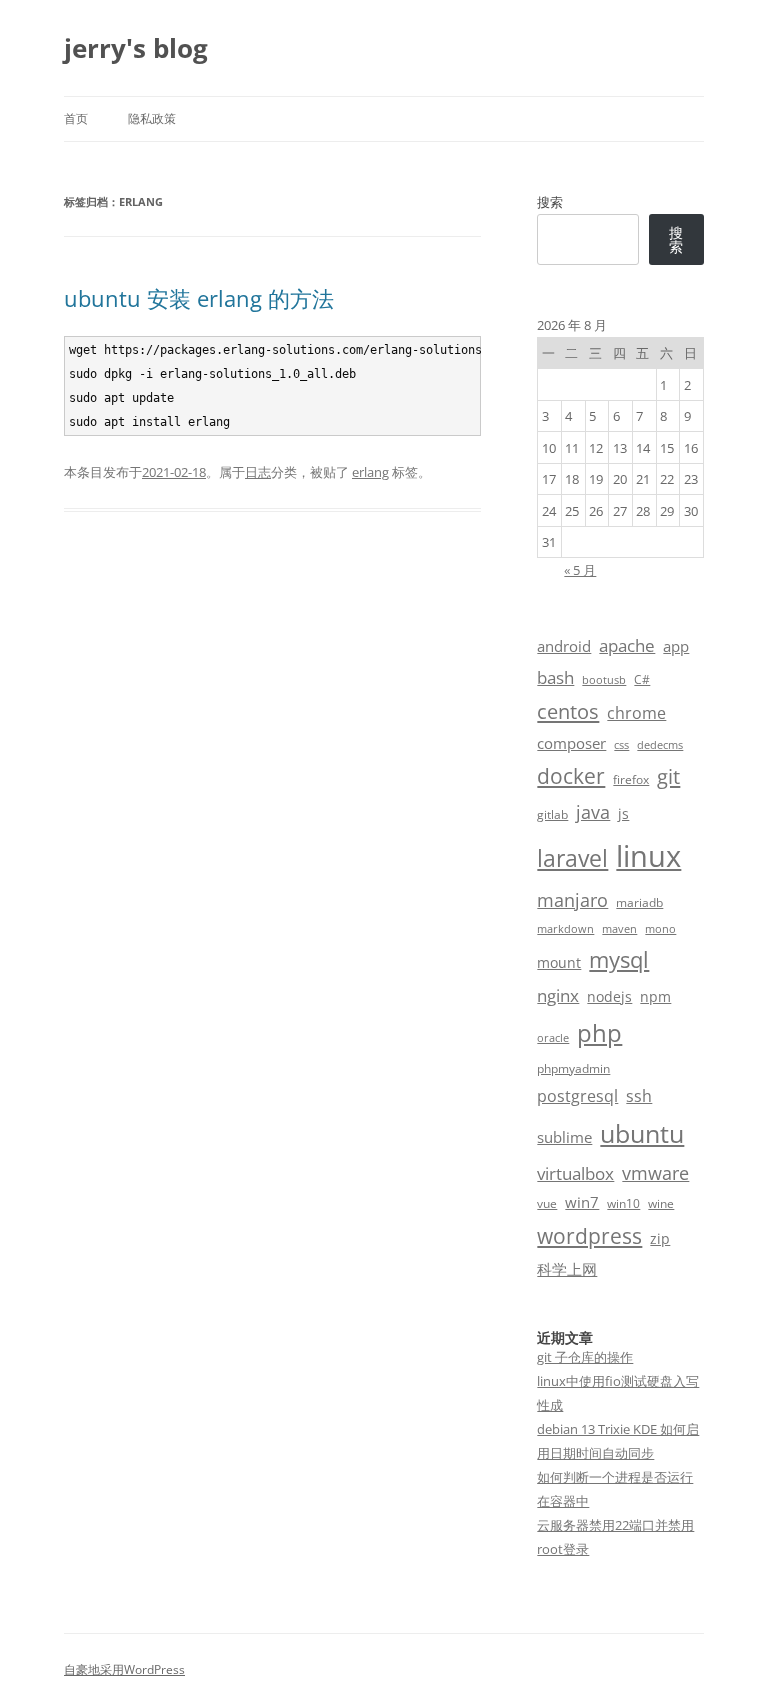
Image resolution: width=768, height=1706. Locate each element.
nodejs (609, 996)
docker (571, 776)
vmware (655, 1173)
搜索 (550, 202)
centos (568, 711)
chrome (636, 713)
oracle (553, 1038)
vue (547, 1203)
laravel (572, 858)
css (621, 745)
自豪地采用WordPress (124, 1669)
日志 (258, 472)
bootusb (604, 680)
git (668, 776)
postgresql (577, 1096)
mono (660, 929)
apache (627, 645)
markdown (565, 929)
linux (648, 856)
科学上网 (567, 1269)
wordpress (589, 1235)
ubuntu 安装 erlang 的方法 (199, 298)
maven (619, 929)
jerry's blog (136, 48)
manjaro (572, 900)
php (599, 1032)
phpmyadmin (573, 1068)
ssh (639, 1096)
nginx (558, 995)
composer (571, 743)
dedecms (660, 745)
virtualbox (575, 1173)
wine (661, 1203)
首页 (76, 118)
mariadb (639, 902)
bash (555, 677)
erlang (370, 472)
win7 (582, 1202)
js (623, 813)
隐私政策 (152, 118)
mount (559, 962)
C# (642, 679)
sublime (564, 1137)
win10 (623, 1203)
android (564, 646)
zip (660, 1238)
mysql (619, 959)
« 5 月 (580, 570)
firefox (631, 779)
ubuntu (642, 1133)
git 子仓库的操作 (585, 1357)
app (676, 646)
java (593, 812)
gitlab (552, 814)
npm (655, 996)
